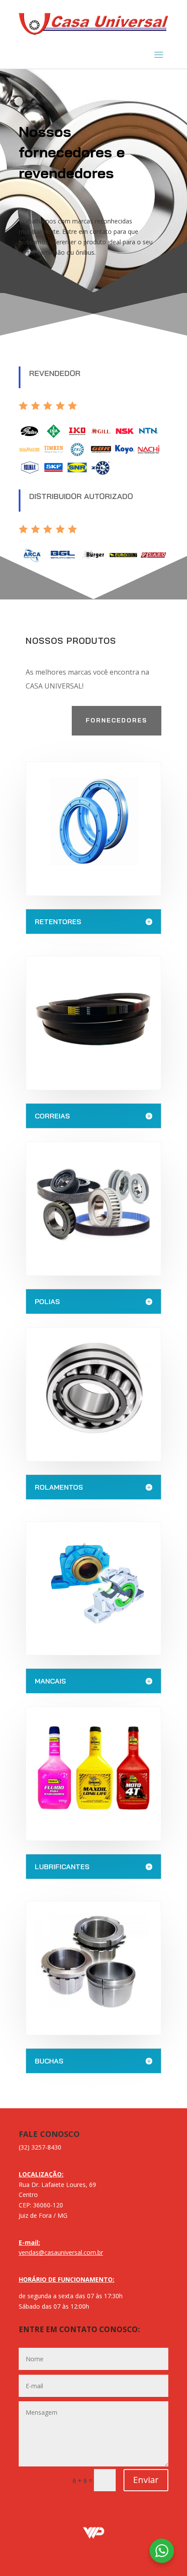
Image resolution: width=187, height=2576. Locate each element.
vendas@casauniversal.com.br (61, 2252)
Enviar (146, 2480)
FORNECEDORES (117, 720)
